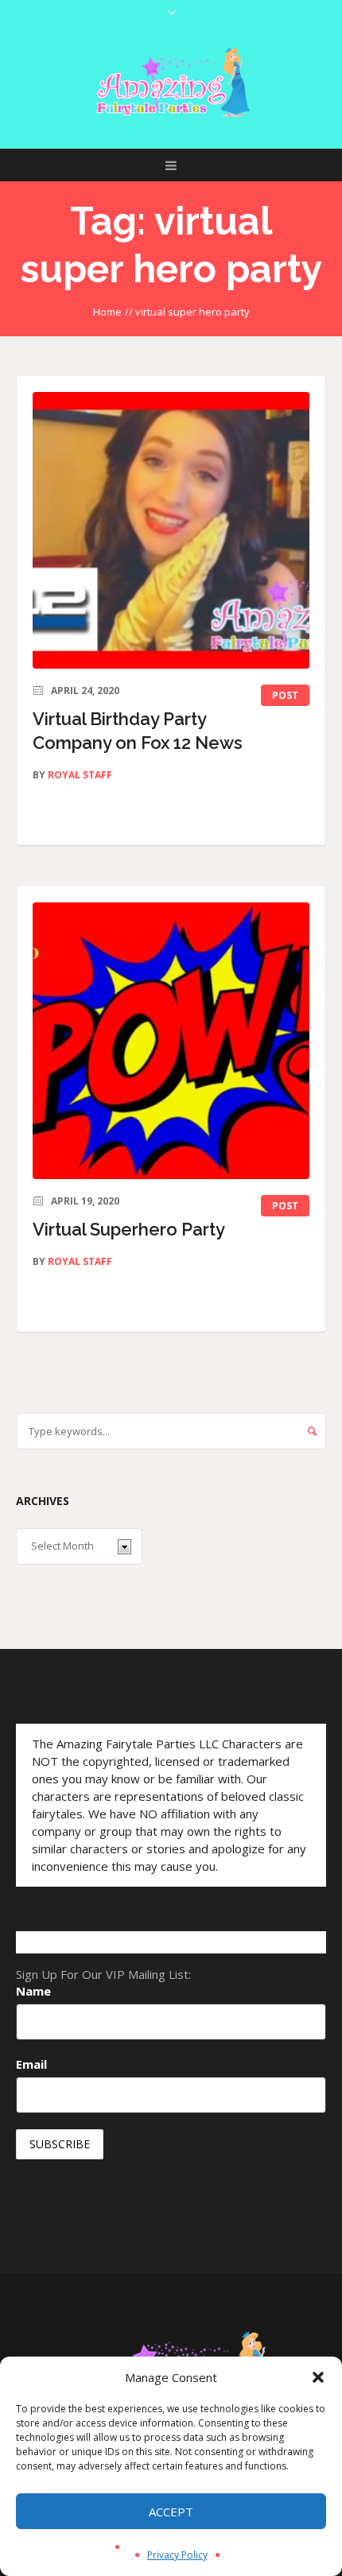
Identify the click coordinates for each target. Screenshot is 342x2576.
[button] (318, 2377)
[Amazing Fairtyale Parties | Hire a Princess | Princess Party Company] (171, 83)
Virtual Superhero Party (129, 1229)
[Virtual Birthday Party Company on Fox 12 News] (171, 530)
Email (31, 2064)
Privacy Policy (177, 2555)
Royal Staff (80, 775)
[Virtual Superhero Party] (171, 1041)
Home (107, 312)
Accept (171, 2512)
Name (33, 1991)
